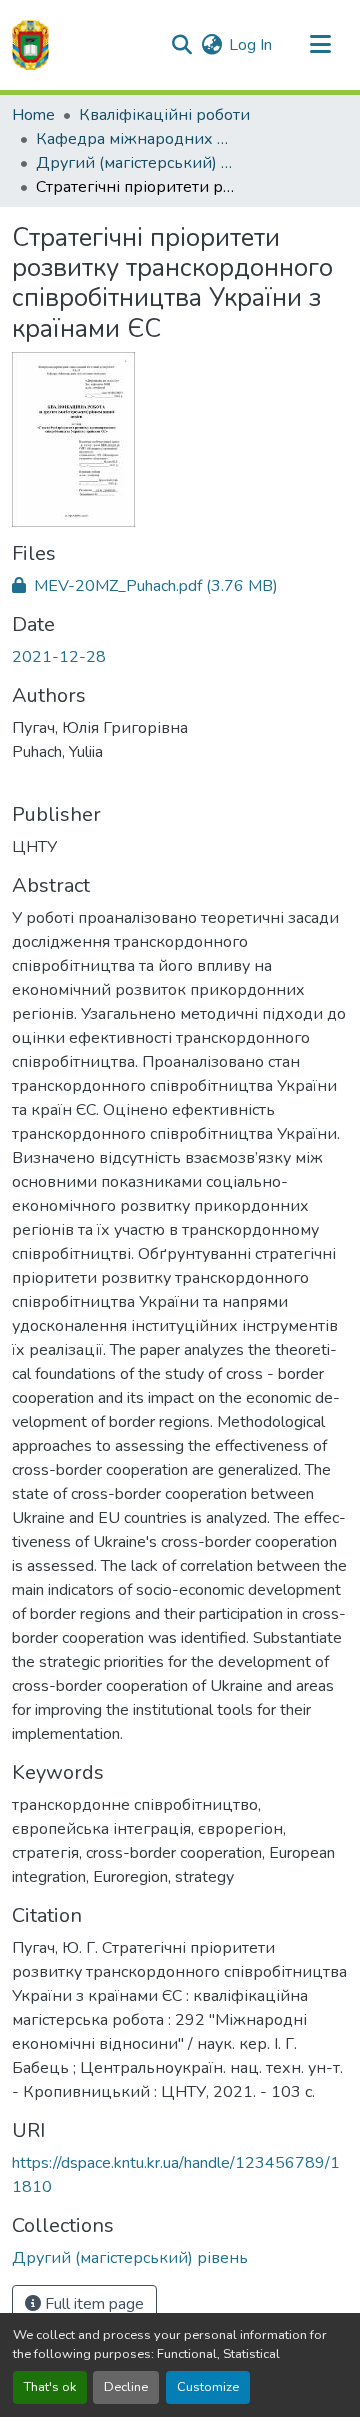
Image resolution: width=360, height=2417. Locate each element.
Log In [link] (250, 45)
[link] (180, 586)
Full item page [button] (92, 2304)
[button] (30, 45)
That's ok (50, 2387)
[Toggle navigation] (320, 45)
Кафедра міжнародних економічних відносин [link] (136, 139)
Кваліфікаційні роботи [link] (164, 115)
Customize (208, 2387)
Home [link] (33, 115)
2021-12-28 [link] (59, 657)
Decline (126, 2387)
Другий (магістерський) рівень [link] (136, 163)
